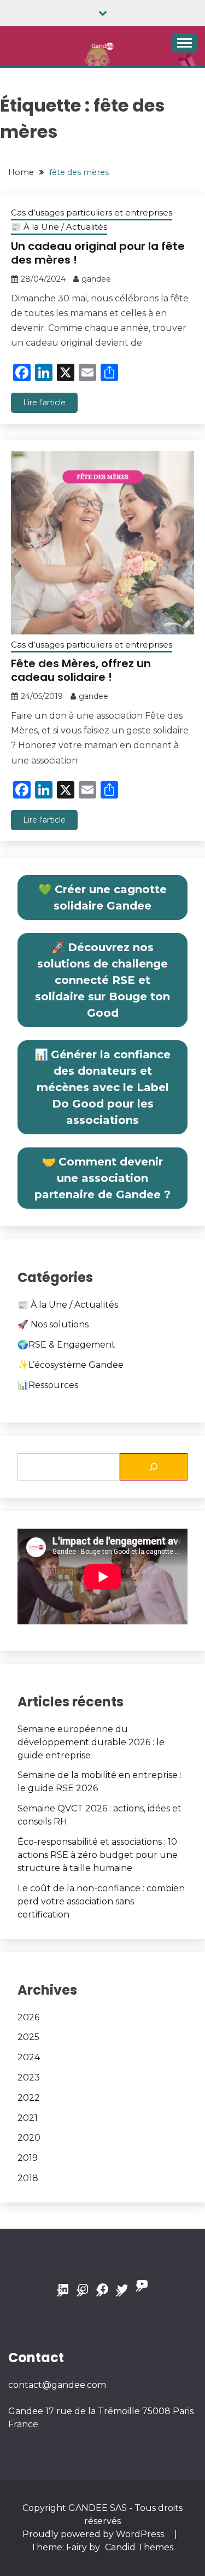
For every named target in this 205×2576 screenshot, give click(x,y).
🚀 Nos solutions (53, 1324)
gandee (96, 279)
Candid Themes (139, 2547)
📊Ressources (48, 1385)
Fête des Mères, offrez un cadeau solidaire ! (81, 670)
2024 (29, 2057)
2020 (29, 2138)
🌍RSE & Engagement (66, 1345)
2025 (28, 2037)
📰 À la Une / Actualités (59, 227)
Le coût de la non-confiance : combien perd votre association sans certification (101, 1901)
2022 (29, 2098)
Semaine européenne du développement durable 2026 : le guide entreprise (91, 1742)
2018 (28, 2178)
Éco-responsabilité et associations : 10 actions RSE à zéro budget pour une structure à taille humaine (98, 1855)
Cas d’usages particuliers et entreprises (92, 212)
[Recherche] (154, 1467)
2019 (28, 2158)
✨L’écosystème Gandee (71, 1365)
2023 (29, 2077)
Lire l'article (44, 403)
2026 (28, 2017)
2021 (28, 2118)
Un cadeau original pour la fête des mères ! (98, 253)
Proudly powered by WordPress (94, 2534)
